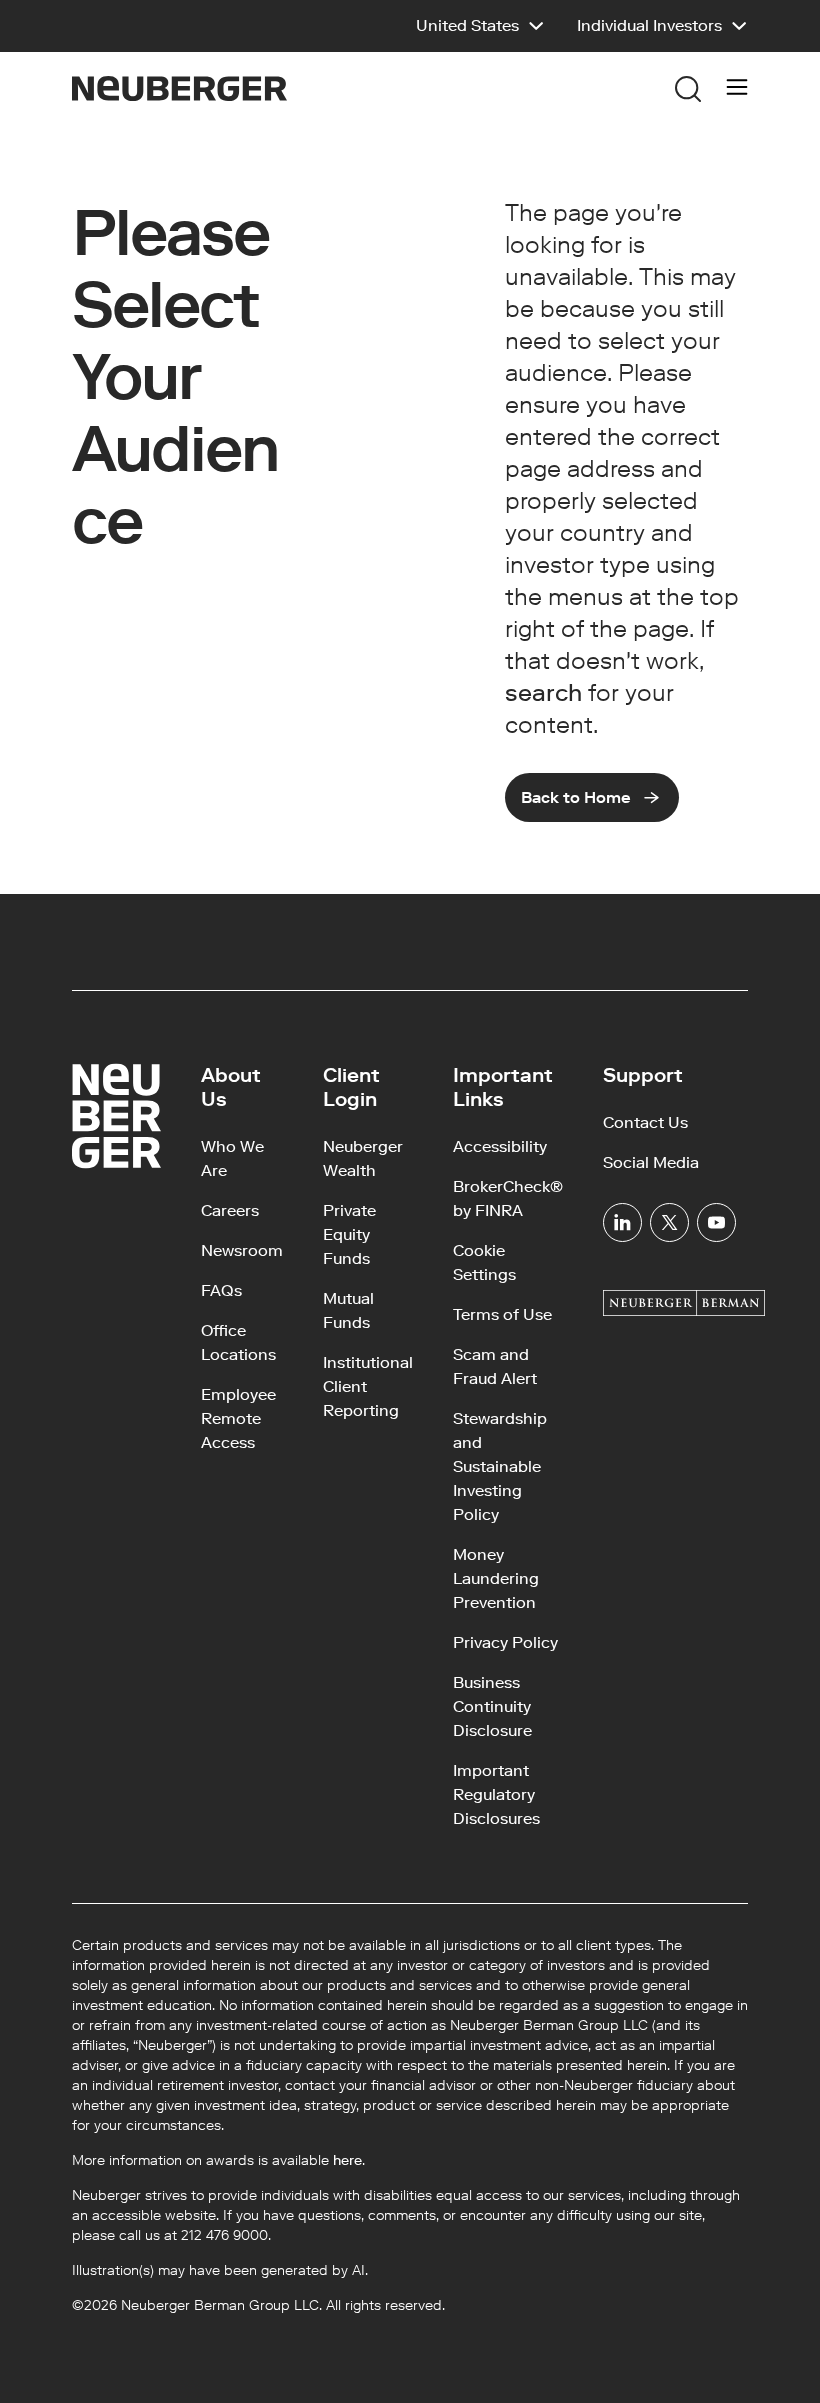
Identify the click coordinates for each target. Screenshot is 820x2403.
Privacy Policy (505, 1642)
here (347, 2160)
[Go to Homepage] (179, 88)
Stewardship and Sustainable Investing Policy (500, 1466)
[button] (480, 26)
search (543, 692)
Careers (230, 1210)
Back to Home (576, 797)
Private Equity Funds (349, 1234)
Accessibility (500, 1146)
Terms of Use (502, 1314)
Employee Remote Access (238, 1418)
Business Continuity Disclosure (492, 1706)
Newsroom (242, 1250)
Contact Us (645, 1122)
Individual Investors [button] (649, 25)
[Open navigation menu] (737, 89)
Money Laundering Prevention (496, 1578)
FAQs (221, 1290)
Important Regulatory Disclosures (496, 1794)
